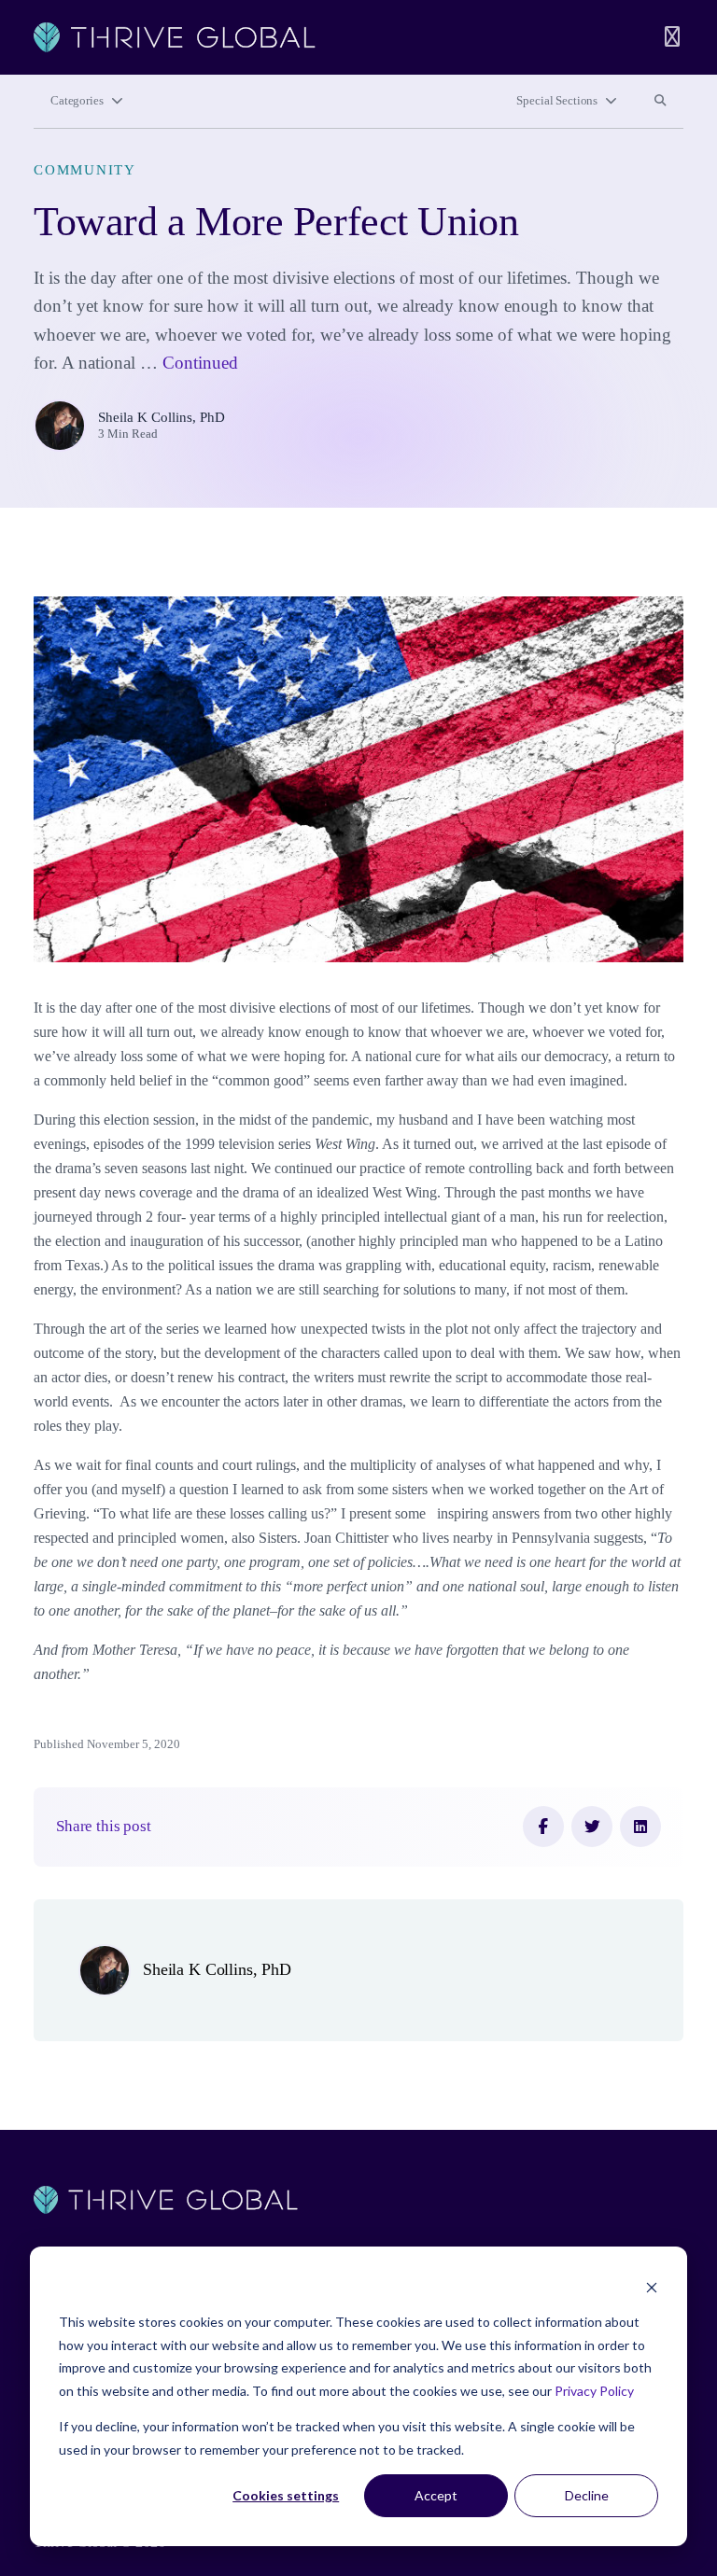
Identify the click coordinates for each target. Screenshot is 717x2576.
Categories (77, 101)
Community (85, 170)
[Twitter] (592, 1827)
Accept (436, 2495)
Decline (587, 2495)
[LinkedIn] (640, 1827)
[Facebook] (543, 1827)
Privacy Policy (594, 2391)
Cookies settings (286, 2495)
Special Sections (557, 101)
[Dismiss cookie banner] (652, 2287)
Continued (200, 363)
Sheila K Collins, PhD (162, 417)
